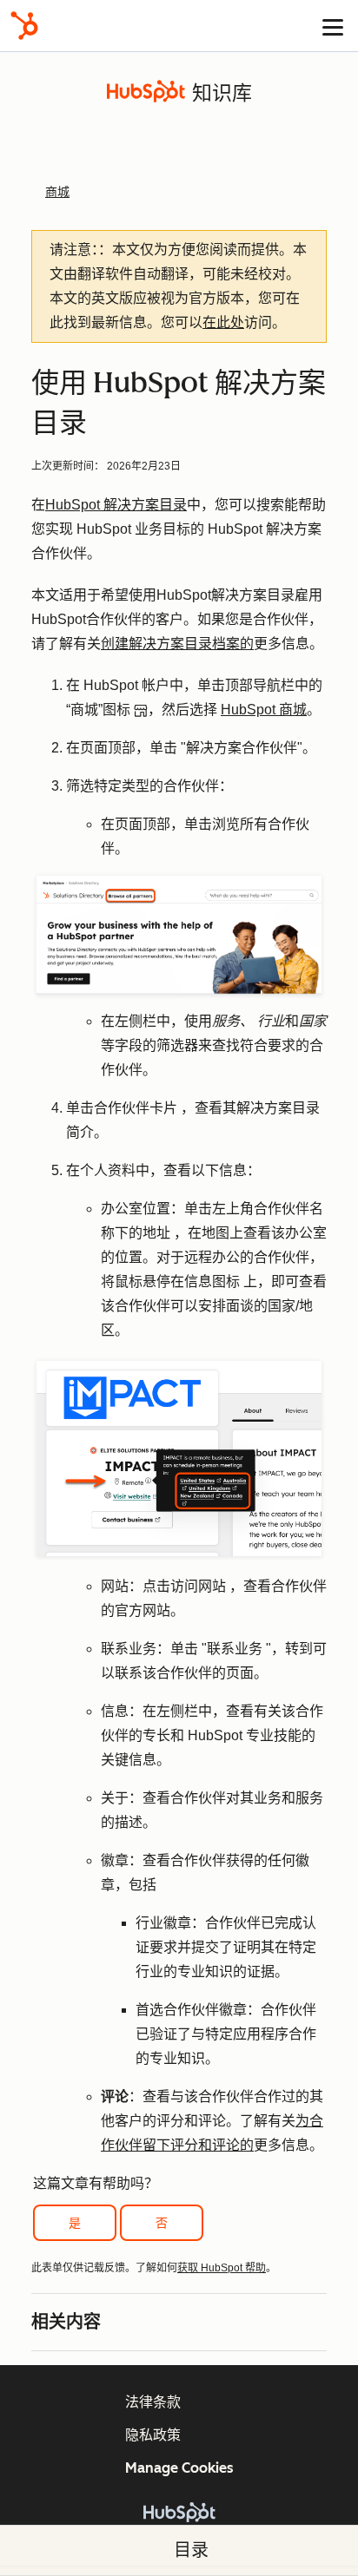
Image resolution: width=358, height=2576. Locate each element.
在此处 (223, 322)
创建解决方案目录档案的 (177, 644)
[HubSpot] (24, 26)
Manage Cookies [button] (179, 2468)
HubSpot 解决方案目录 (116, 505)
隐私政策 (153, 2435)
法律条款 (153, 2402)
